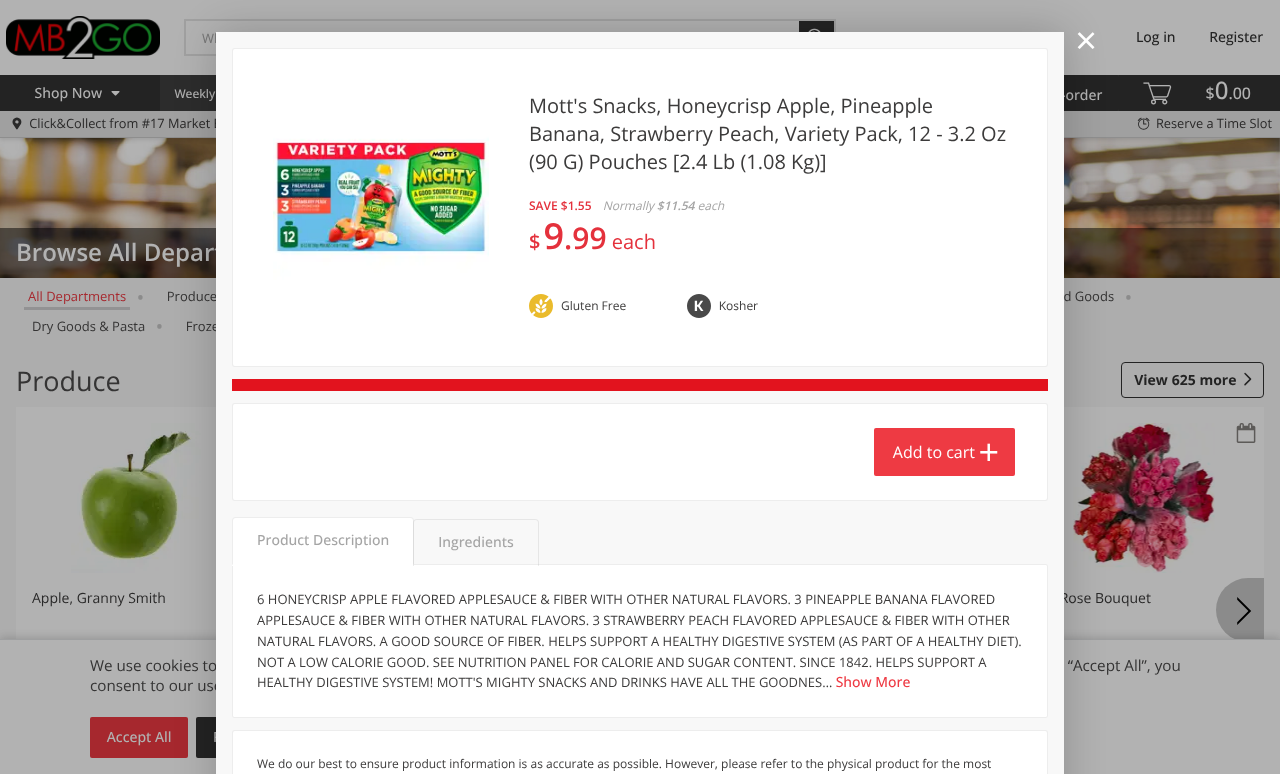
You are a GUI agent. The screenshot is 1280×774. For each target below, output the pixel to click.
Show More (873, 682)
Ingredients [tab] (475, 542)
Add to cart (934, 452)
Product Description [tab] (323, 540)
